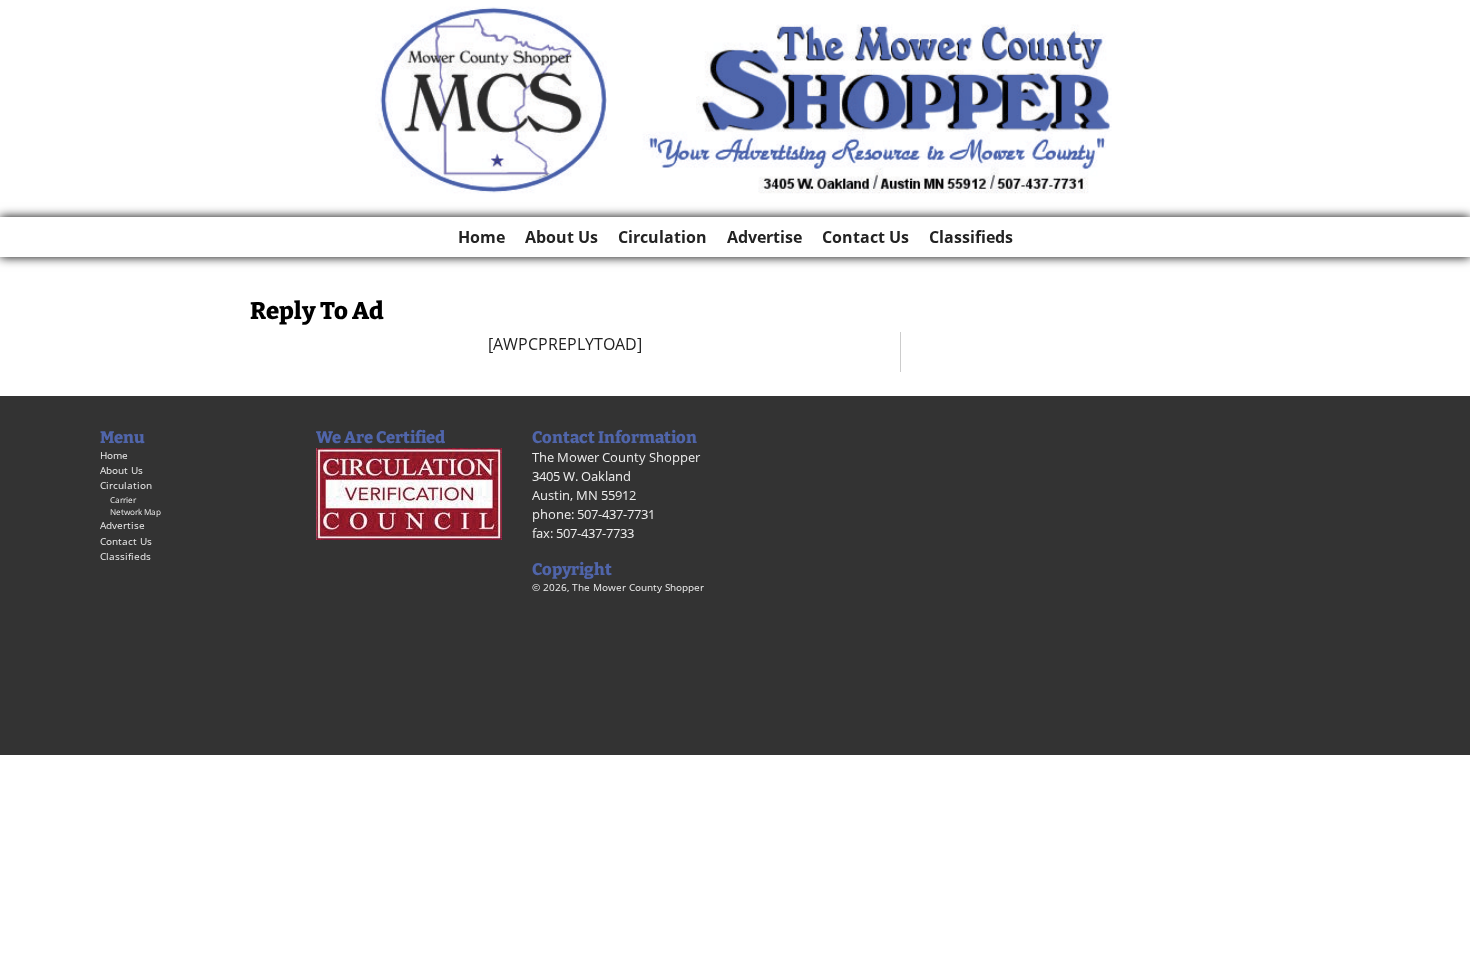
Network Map (135, 511)
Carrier (123, 499)
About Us (561, 237)
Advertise (764, 237)
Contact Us (865, 237)
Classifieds (971, 237)
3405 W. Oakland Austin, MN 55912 (584, 485)
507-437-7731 (616, 514)
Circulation (662, 237)
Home (481, 237)
